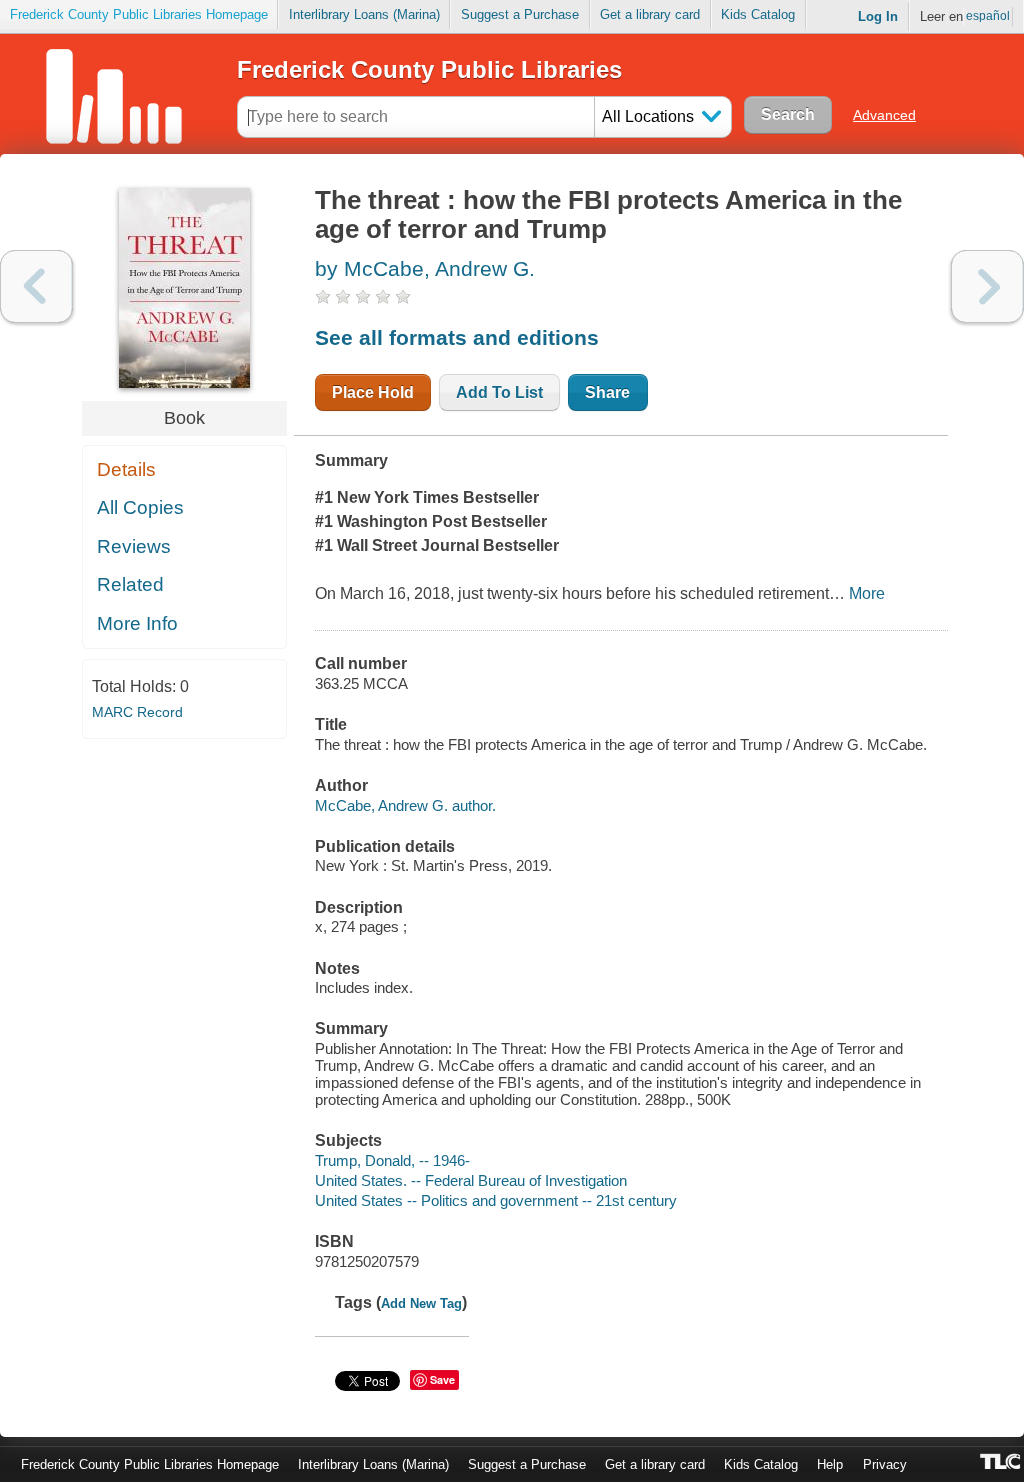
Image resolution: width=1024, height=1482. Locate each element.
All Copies (140, 507)
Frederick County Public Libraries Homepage (139, 14)
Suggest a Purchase (520, 14)
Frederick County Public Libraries (429, 69)
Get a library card (650, 14)
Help (830, 1464)
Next (987, 286)
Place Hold (373, 392)
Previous (36, 286)
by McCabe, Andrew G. (425, 268)
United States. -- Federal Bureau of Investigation (471, 1180)
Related (130, 584)
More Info (137, 623)
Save (442, 1379)
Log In (878, 16)
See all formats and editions (457, 337)
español (988, 16)
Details (126, 469)
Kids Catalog (758, 14)
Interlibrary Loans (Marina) (364, 14)
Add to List (499, 392)
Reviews (134, 546)
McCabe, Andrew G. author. (405, 805)
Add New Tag (421, 1303)
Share (607, 392)
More (867, 593)
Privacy (885, 1464)
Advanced (884, 115)
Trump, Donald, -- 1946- (392, 1160)
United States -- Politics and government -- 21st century (496, 1200)
